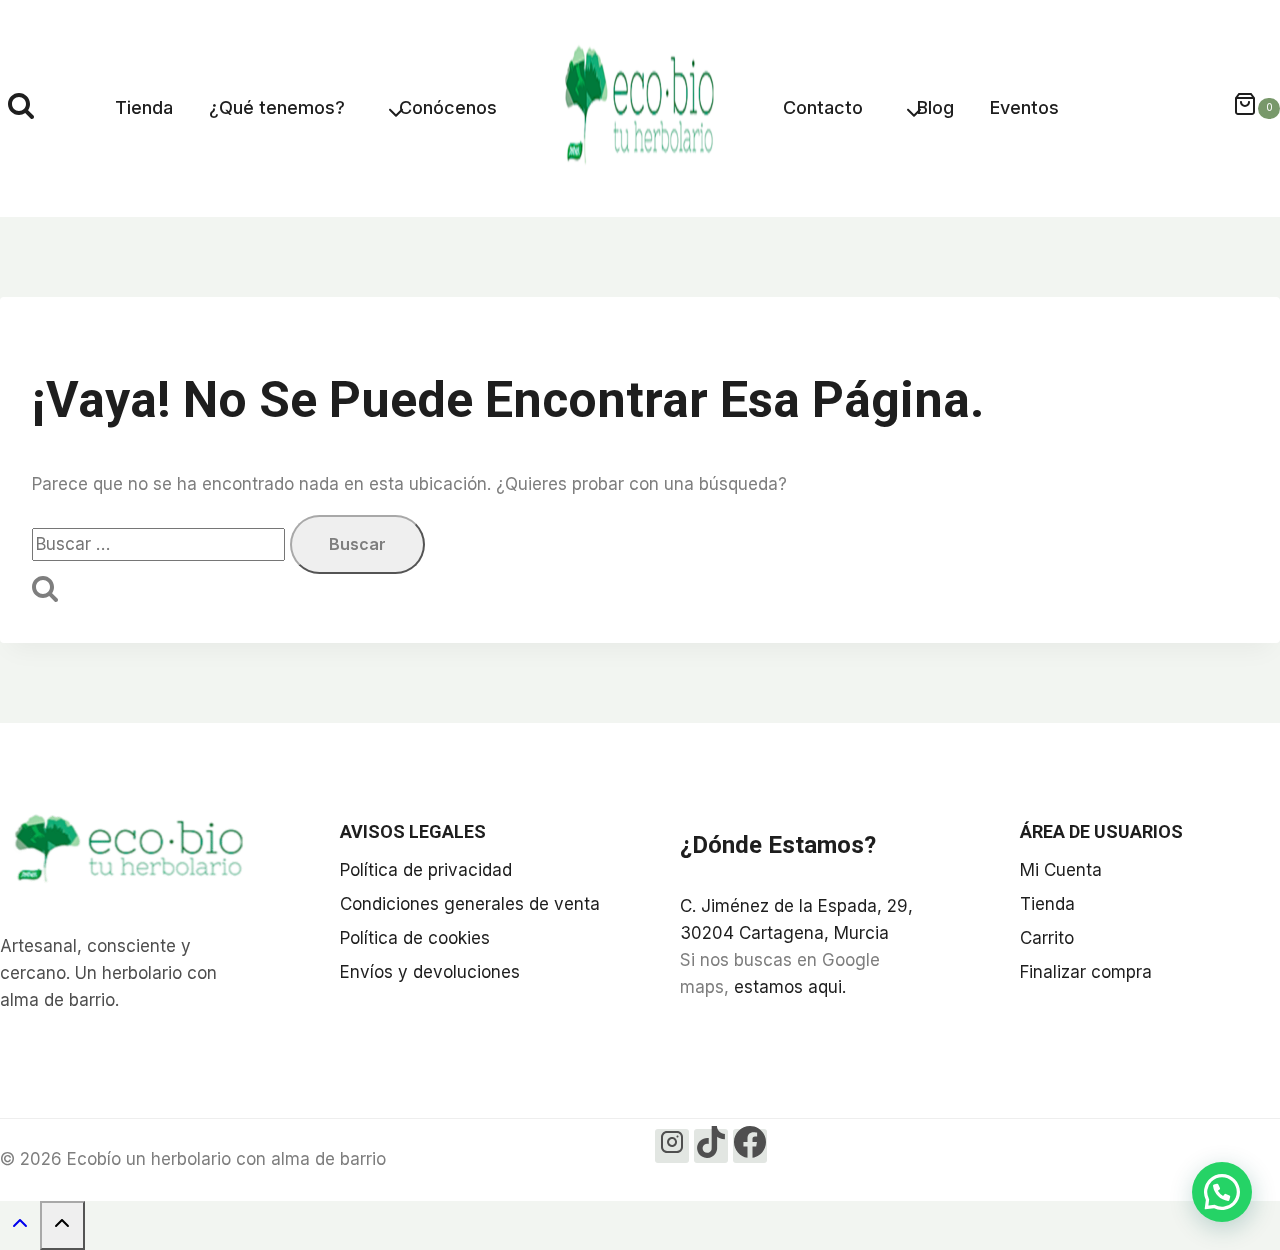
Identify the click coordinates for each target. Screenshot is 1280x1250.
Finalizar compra (1086, 972)
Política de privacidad (426, 870)
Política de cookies (415, 938)
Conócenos (448, 107)
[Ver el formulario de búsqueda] (21, 108)
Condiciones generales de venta (470, 904)
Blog (935, 107)
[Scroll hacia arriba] (20, 1227)
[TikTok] (711, 1146)
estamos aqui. (790, 987)
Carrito (1047, 938)
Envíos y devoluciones (430, 972)
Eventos (1024, 107)
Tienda (144, 107)
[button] (1222, 1192)
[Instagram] (672, 1146)
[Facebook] (750, 1146)
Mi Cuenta (1061, 870)
